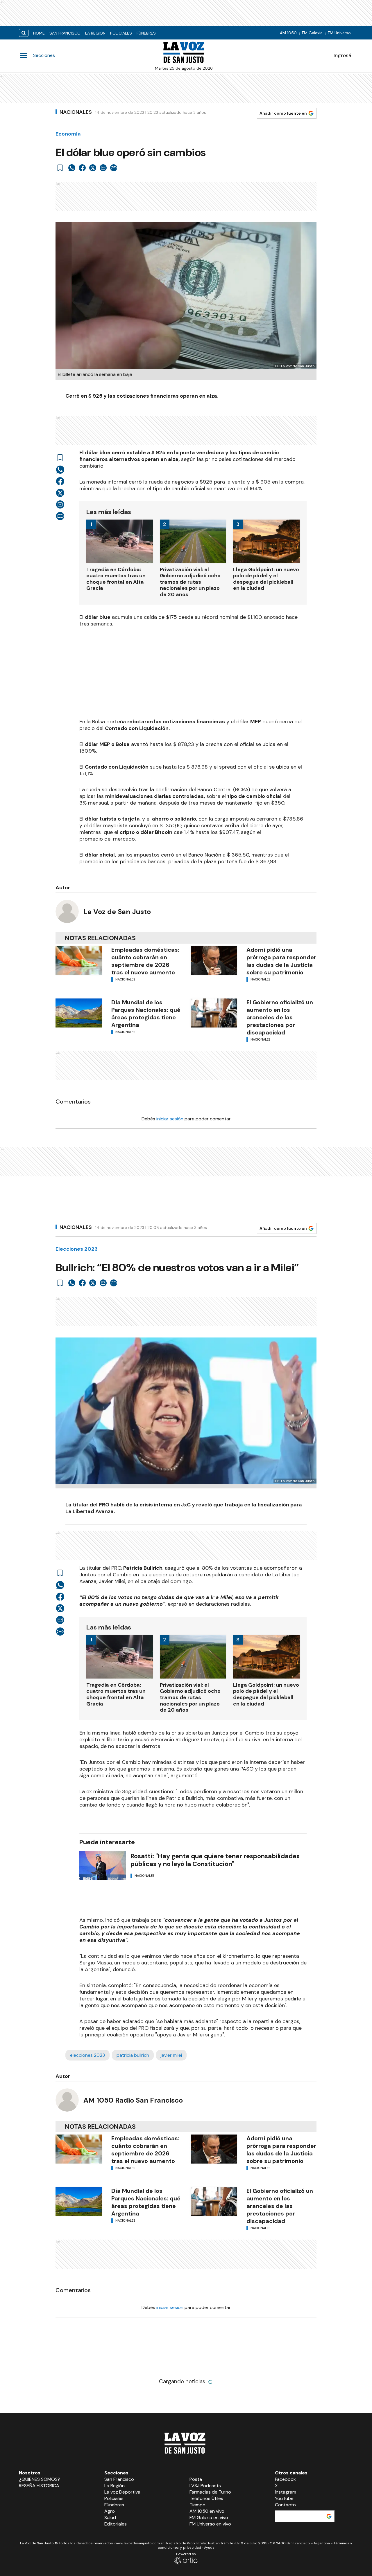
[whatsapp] (72, 168)
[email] (103, 168)
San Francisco (65, 33)
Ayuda (209, 2548)
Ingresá (343, 55)
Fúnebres (146, 33)
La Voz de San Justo (117, 912)
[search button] (24, 33)
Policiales (121, 33)
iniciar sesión (170, 1119)
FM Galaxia (312, 33)
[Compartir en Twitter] (93, 168)
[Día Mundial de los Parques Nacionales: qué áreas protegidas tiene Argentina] (79, 1013)
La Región (95, 33)
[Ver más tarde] (60, 168)
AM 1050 (288, 33)
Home (39, 33)
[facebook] (82, 168)
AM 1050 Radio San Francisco (133, 2100)
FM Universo (339, 33)
